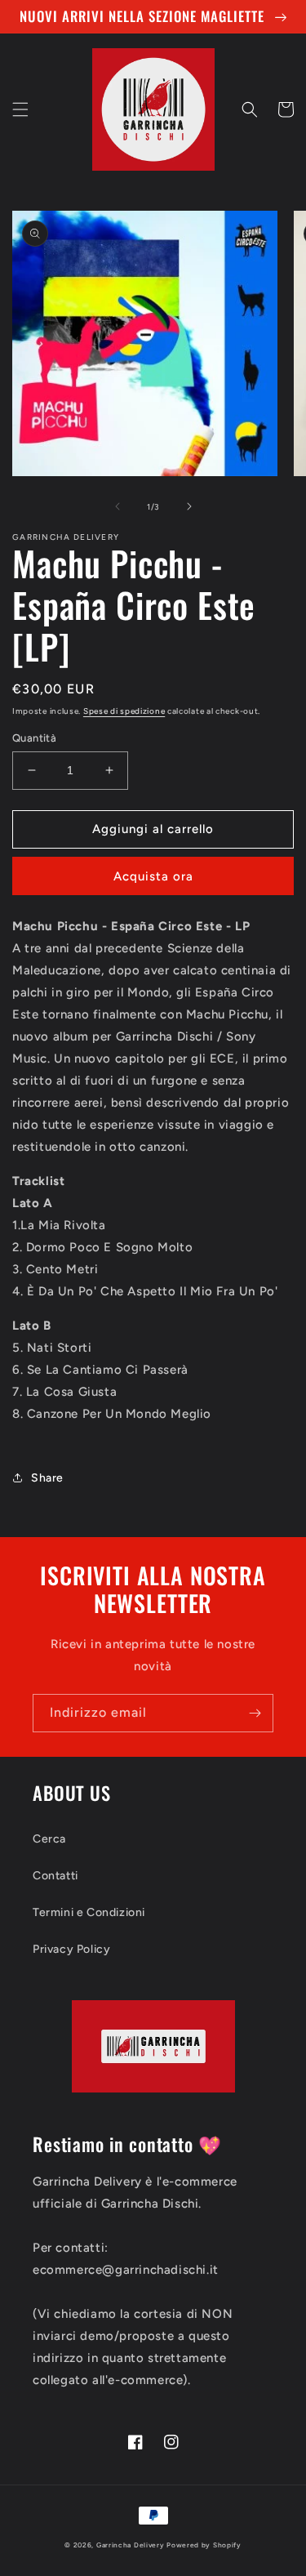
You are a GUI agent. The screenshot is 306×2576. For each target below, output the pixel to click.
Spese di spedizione (124, 711)
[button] (20, 109)
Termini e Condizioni (89, 1912)
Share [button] (47, 1478)
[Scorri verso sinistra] (118, 506)
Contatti (55, 1876)
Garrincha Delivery (131, 2545)
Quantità (34, 738)
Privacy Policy (71, 1949)
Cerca (49, 1839)
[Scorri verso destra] (189, 506)
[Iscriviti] (255, 1713)
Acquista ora (153, 876)
